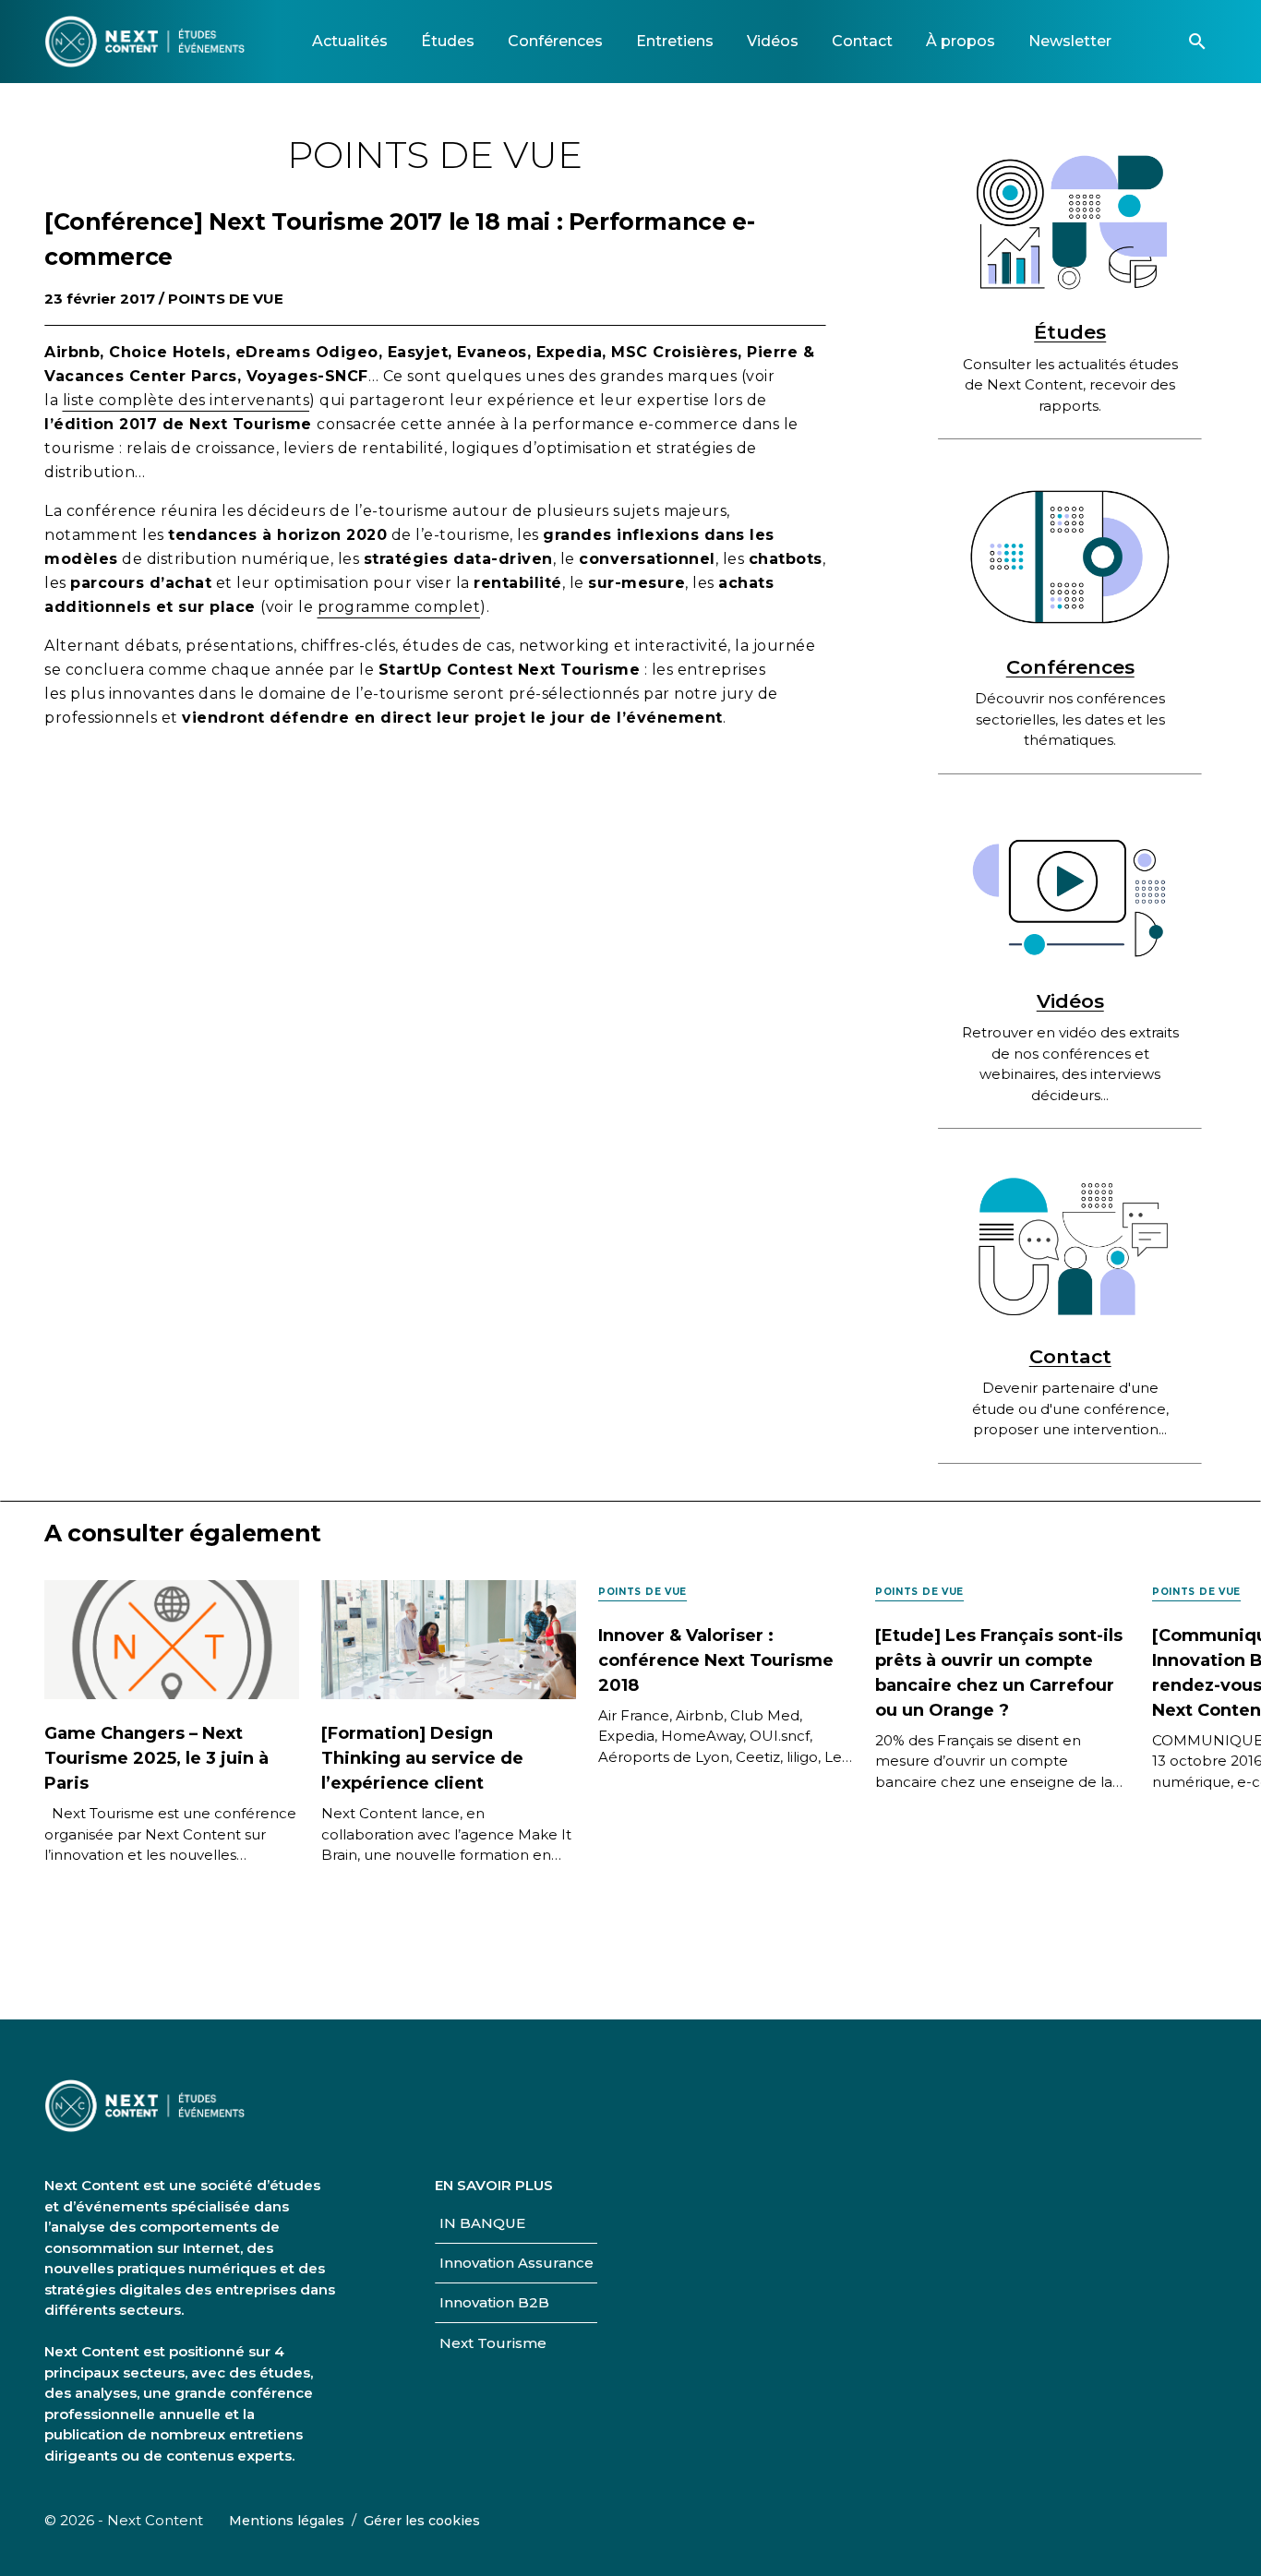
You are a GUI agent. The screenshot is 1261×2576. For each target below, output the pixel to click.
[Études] (1070, 222)
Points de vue (226, 299)
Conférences (1070, 667)
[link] (350, 41)
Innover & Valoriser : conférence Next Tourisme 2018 (716, 1660)
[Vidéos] (1070, 892)
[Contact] (1070, 1246)
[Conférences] (1070, 557)
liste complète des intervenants (186, 400)
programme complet (399, 607)
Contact (1070, 1356)
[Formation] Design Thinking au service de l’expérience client (422, 1758)
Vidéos (1070, 1001)
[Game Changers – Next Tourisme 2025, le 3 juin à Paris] (172, 1639)
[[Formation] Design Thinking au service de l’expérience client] (449, 1639)
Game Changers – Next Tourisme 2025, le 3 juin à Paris (156, 1758)
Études (1070, 332)
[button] (1197, 42)
